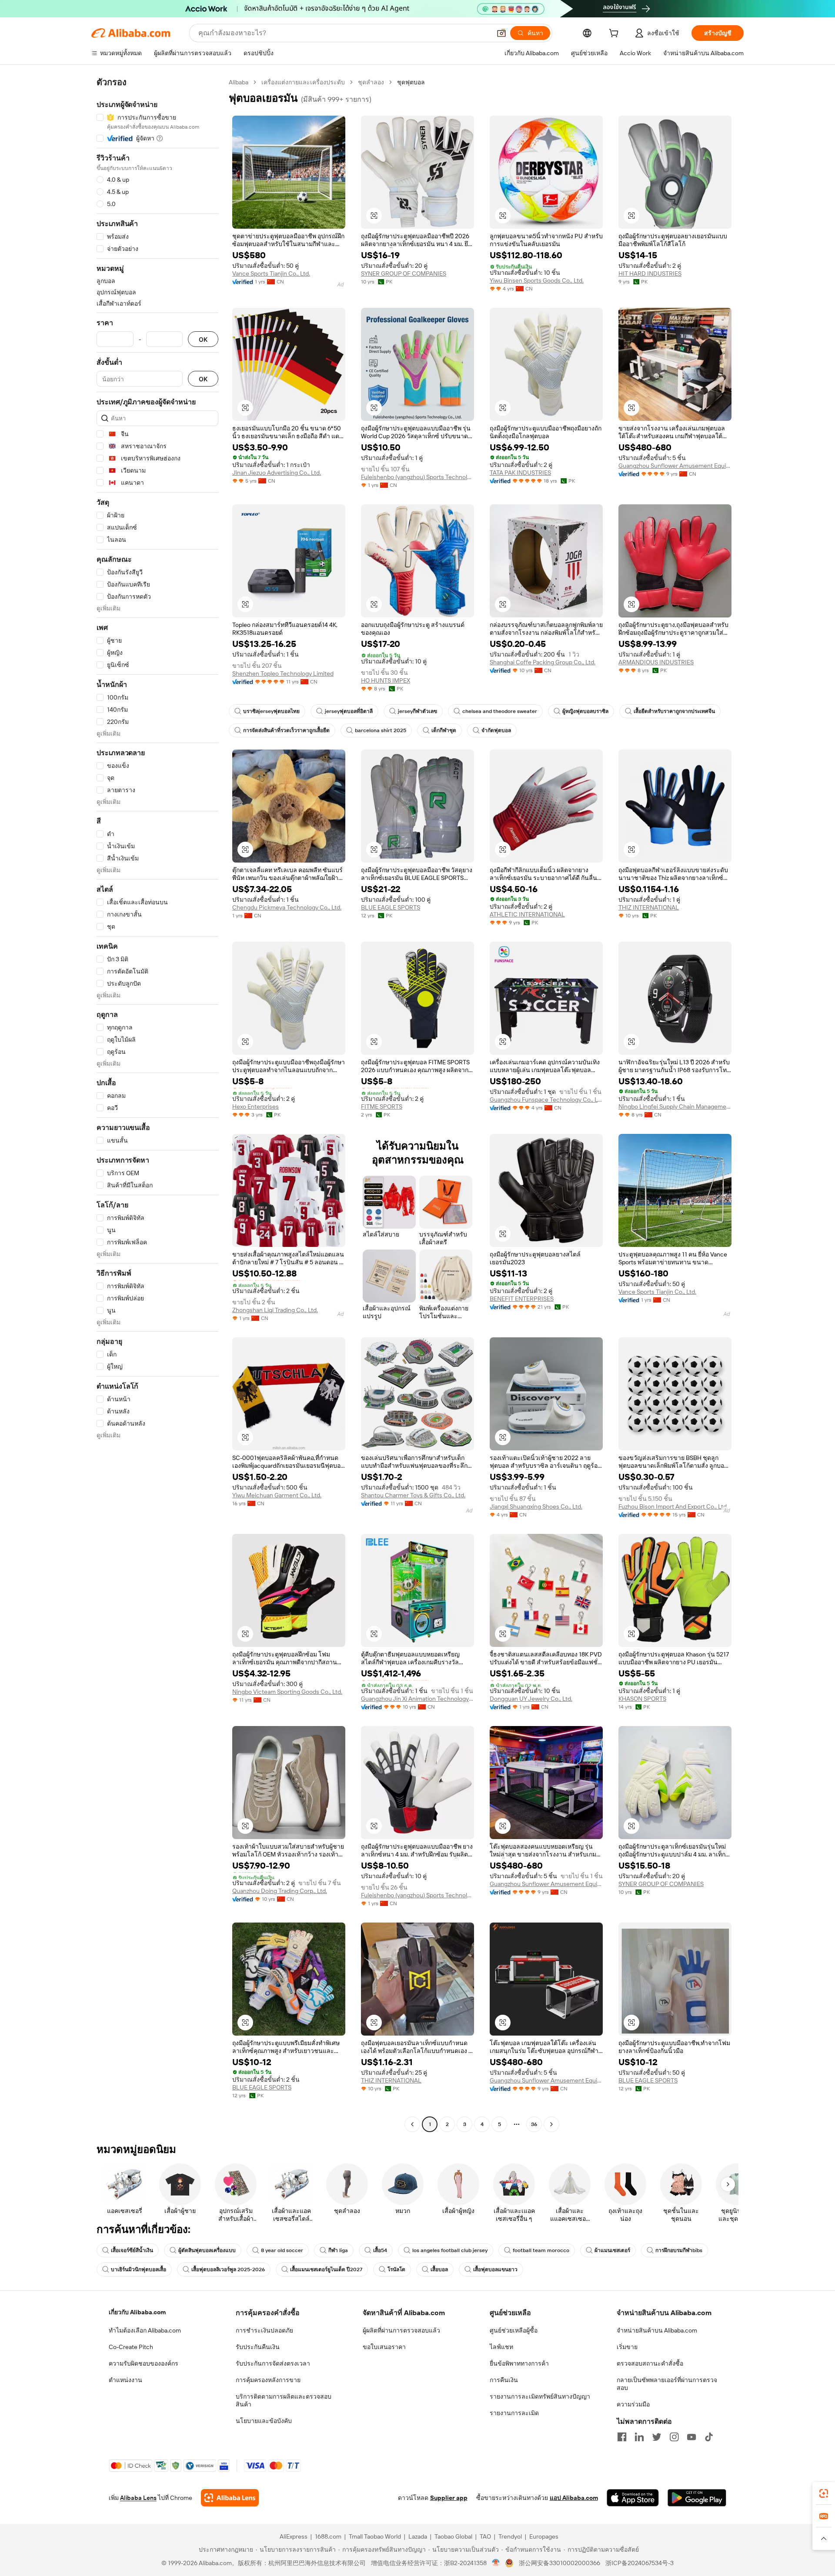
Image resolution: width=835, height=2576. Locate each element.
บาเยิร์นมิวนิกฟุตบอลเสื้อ (139, 2269)
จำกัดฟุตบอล (496, 730)
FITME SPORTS (382, 1106)
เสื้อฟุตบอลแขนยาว (495, 2269)
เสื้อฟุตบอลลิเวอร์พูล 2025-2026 (228, 2269)
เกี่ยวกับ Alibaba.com (137, 2312)
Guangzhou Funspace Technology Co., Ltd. (546, 1100)
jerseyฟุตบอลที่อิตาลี (349, 711)
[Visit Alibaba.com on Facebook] (622, 2437)
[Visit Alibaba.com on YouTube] (691, 2437)
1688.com (328, 2536)
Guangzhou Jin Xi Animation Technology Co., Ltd (417, 1699)
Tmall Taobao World (375, 2536)
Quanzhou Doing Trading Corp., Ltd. (280, 1891)
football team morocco (541, 2250)
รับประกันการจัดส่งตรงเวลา (273, 2363)
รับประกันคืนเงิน (258, 2347)
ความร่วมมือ (633, 2404)
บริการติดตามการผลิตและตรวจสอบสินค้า (284, 2400)
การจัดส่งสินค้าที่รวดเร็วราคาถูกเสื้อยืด (286, 730)
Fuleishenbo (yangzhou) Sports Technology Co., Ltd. (417, 477)
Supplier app (449, 2498)
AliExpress (294, 2536)
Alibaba (239, 82)
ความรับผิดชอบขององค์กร (144, 2363)
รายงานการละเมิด (514, 2413)
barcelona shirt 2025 (381, 730)
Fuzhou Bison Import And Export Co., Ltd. (673, 1506)
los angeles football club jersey (450, 2250)
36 (534, 2124)
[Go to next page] (551, 2124)
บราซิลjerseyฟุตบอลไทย (271, 711)
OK (203, 339)
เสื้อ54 (380, 2250)
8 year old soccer (282, 2250)
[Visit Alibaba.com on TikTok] (709, 2437)
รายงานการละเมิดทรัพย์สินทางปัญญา (540, 2396)
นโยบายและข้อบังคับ (264, 2421)
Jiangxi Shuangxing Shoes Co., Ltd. (536, 1506)
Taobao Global (453, 2536)
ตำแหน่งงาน (125, 2380)
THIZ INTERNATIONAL (649, 907)
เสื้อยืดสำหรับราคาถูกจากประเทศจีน (674, 711)
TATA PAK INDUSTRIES (520, 473)
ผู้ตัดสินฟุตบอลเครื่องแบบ (207, 2250)
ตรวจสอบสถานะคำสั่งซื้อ (650, 2363)
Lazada (418, 2536)
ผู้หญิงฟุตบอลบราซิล (585, 711)
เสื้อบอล (439, 2269)
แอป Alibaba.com (574, 2498)
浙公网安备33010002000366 (559, 2563)
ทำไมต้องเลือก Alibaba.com (145, 2330)
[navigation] (157, 1104)
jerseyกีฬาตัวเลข (417, 711)
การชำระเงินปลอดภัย (264, 2330)
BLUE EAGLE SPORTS (391, 907)
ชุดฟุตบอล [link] (411, 82)
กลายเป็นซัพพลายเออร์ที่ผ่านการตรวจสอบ (667, 2384)
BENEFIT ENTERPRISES (522, 1299)
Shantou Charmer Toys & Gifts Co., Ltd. (413, 1495)
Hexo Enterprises (256, 1106)
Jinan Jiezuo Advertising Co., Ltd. (277, 473)
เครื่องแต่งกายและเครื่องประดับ (303, 82)
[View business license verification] (496, 2563)
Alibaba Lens (138, 2498)
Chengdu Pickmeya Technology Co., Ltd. (287, 907)
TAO (485, 2536)
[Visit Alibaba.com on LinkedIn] (639, 2437)
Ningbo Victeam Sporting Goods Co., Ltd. (287, 1692)
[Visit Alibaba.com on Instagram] (674, 2437)
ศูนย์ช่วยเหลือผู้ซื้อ (514, 2330)
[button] (501, 33)
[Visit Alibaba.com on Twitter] (657, 2437)
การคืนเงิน (504, 2380)
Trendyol (510, 2536)
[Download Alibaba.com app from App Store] (633, 2498)
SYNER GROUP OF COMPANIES (404, 273)
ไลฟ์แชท (501, 2347)
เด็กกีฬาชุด (444, 730)
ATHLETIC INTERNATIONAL (527, 914)
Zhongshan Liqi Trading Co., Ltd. (275, 1310)
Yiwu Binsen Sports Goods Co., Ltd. (537, 280)
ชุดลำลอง (371, 82)
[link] (824, 2493)
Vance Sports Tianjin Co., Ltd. (271, 273)
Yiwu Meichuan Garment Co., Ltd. (277, 1495)
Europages (544, 2536)
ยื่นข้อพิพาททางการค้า (519, 2363)
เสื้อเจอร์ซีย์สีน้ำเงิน (132, 2250)
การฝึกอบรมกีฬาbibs (679, 2250)
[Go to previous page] (412, 2124)
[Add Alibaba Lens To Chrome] (230, 2498)
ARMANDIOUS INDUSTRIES (656, 662)
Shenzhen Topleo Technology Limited (283, 673)
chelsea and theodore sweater (500, 711)
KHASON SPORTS (642, 1699)
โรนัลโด (396, 2269)
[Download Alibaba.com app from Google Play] (697, 2498)
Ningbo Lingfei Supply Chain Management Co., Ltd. (675, 1106)
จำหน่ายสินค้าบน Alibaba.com (657, 2330)
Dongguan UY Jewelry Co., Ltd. (531, 1699)
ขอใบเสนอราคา (384, 2347)
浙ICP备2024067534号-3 (640, 2563)
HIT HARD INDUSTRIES (650, 273)
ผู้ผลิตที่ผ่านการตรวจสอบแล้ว (401, 2330)
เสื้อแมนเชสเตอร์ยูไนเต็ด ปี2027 (326, 2269)
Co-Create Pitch (131, 2347)
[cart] (615, 34)
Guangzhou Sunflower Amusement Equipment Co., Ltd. (675, 466)
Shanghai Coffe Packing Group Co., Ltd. (543, 662)
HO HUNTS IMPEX (386, 680)
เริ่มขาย (627, 2347)
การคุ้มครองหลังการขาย (268, 2380)
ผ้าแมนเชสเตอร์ (612, 2250)
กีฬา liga (338, 2250)
